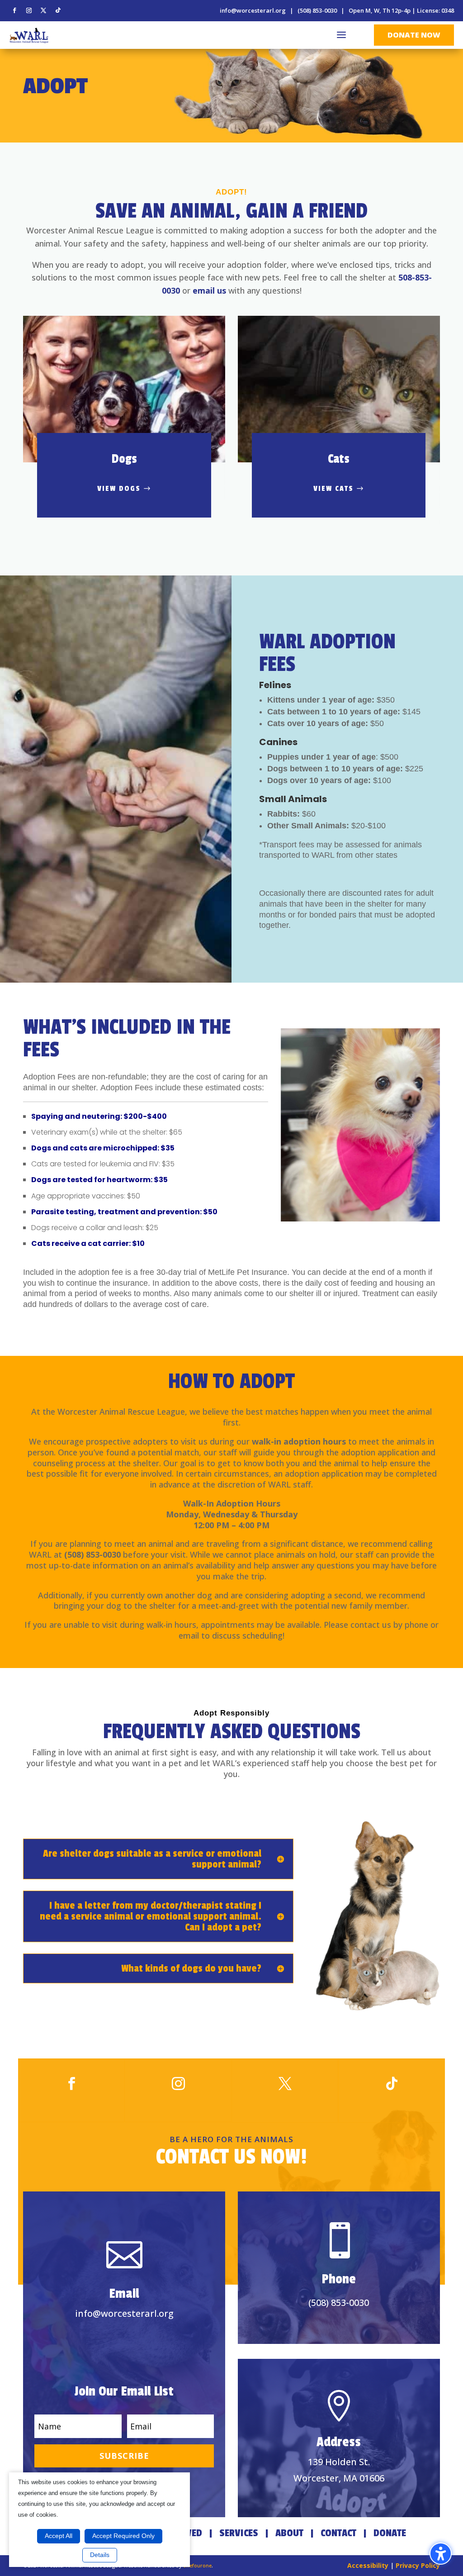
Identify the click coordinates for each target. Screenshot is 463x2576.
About (289, 2533)
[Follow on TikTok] (58, 10)
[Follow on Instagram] (29, 10)
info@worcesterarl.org (253, 10)
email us (209, 290)
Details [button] (100, 2555)
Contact (338, 2533)
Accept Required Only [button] (123, 2536)
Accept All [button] (59, 2536)
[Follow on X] (43, 10)
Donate (390, 2533)
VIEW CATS (333, 489)
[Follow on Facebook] (14, 10)
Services (239, 2533)
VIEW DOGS (119, 489)
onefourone (197, 2565)
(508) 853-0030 (317, 10)
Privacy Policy (418, 2565)
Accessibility (368, 2565)
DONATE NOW (414, 35)
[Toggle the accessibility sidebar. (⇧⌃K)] (441, 2554)
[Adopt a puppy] (360, 1125)
